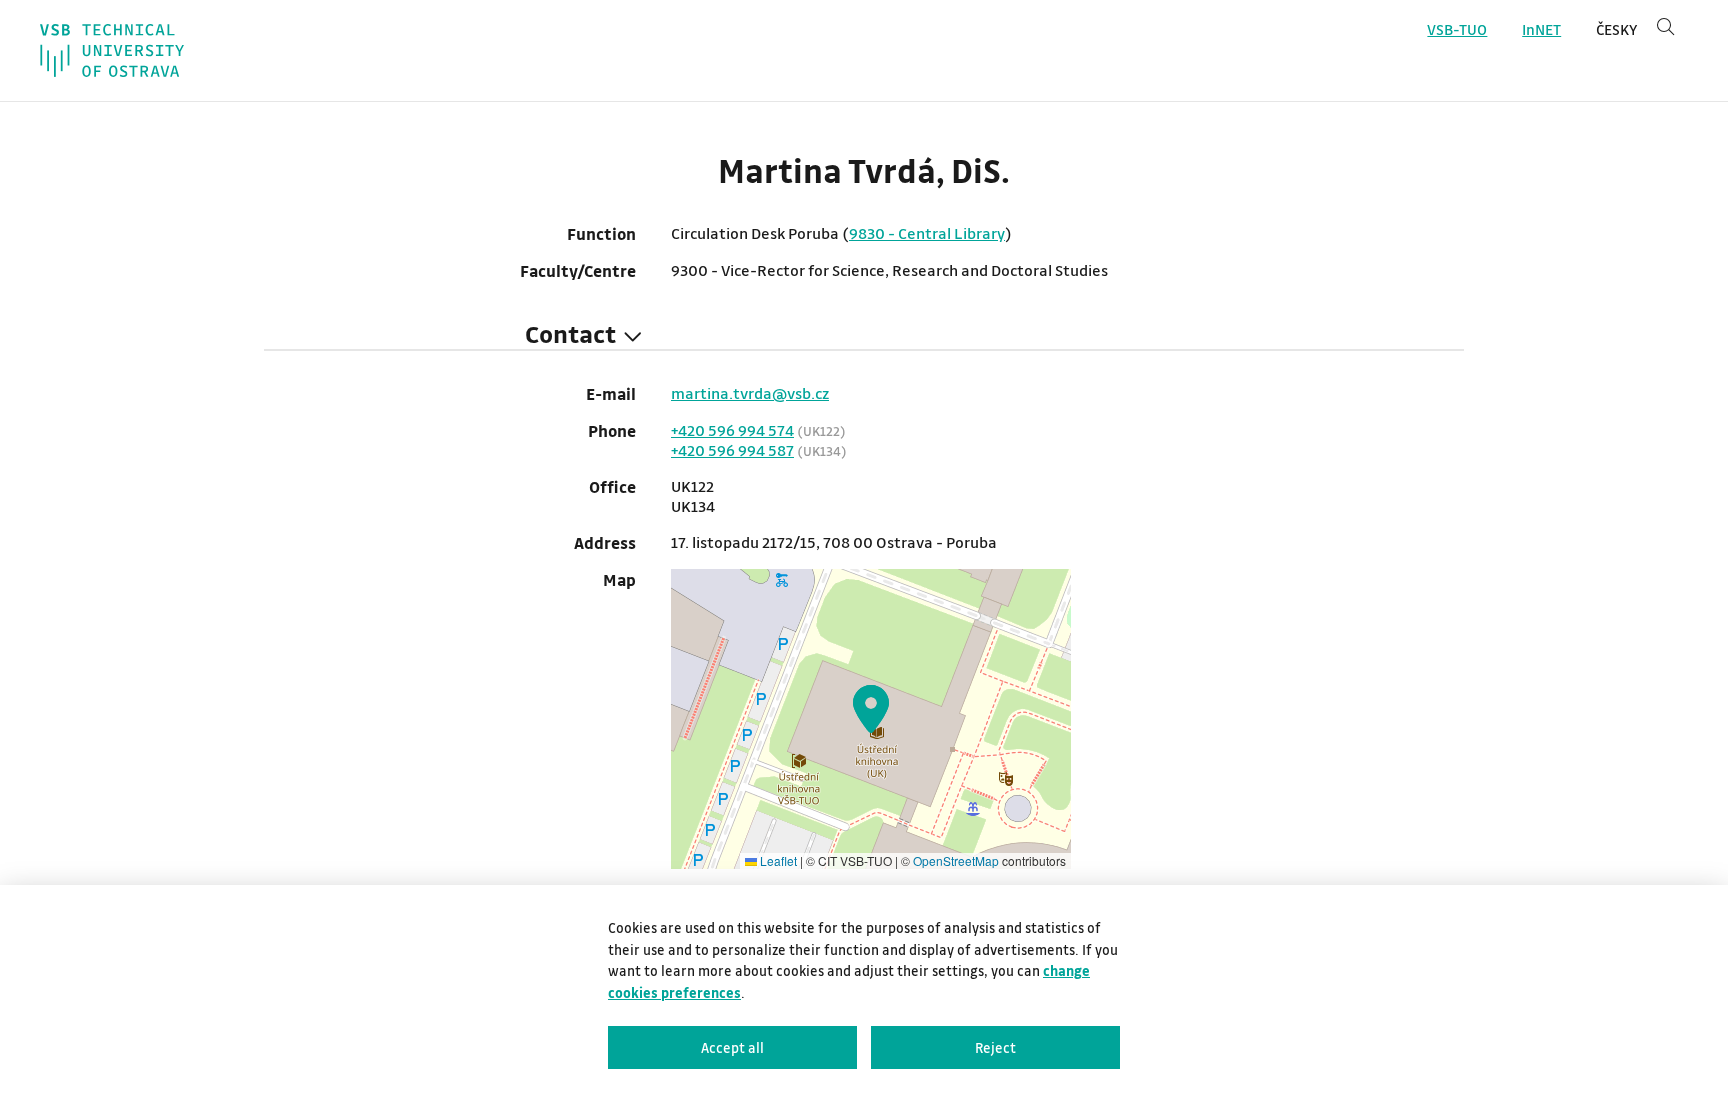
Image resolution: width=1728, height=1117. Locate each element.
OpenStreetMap (956, 860)
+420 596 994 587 (732, 450)
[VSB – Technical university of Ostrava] (112, 50)
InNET (1541, 29)
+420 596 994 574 (732, 430)
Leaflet (777, 860)
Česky (1616, 29)
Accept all (732, 1047)
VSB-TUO (1457, 29)
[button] (871, 709)
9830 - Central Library (927, 233)
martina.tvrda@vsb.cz (750, 393)
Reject (995, 1047)
